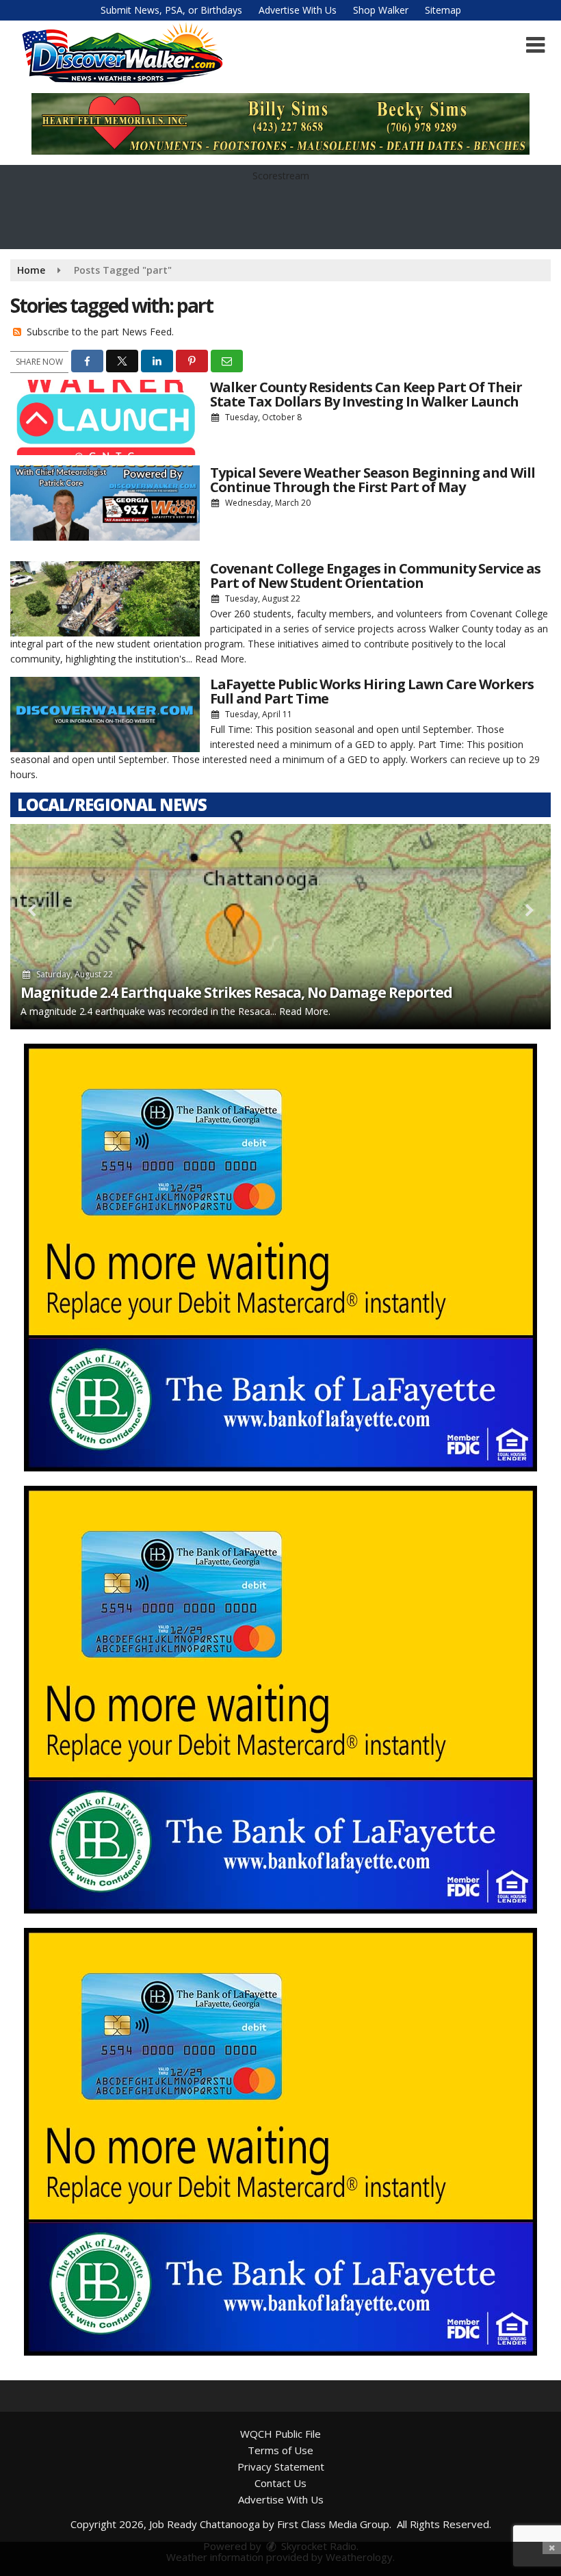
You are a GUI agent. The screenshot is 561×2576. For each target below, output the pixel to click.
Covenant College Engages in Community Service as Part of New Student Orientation (375, 576)
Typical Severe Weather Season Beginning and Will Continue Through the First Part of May (373, 480)
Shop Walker (381, 10)
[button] (535, 45)
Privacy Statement (281, 2466)
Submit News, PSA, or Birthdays (171, 10)
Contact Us (280, 2483)
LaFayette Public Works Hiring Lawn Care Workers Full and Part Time (372, 691)
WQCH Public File (280, 2434)
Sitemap (443, 10)
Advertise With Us (298, 10)
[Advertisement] (280, 1258)
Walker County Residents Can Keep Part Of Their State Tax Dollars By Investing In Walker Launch (366, 394)
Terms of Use (280, 2450)
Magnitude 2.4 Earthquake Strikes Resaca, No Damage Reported (236, 992)
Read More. (221, 659)
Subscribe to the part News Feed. (100, 332)
